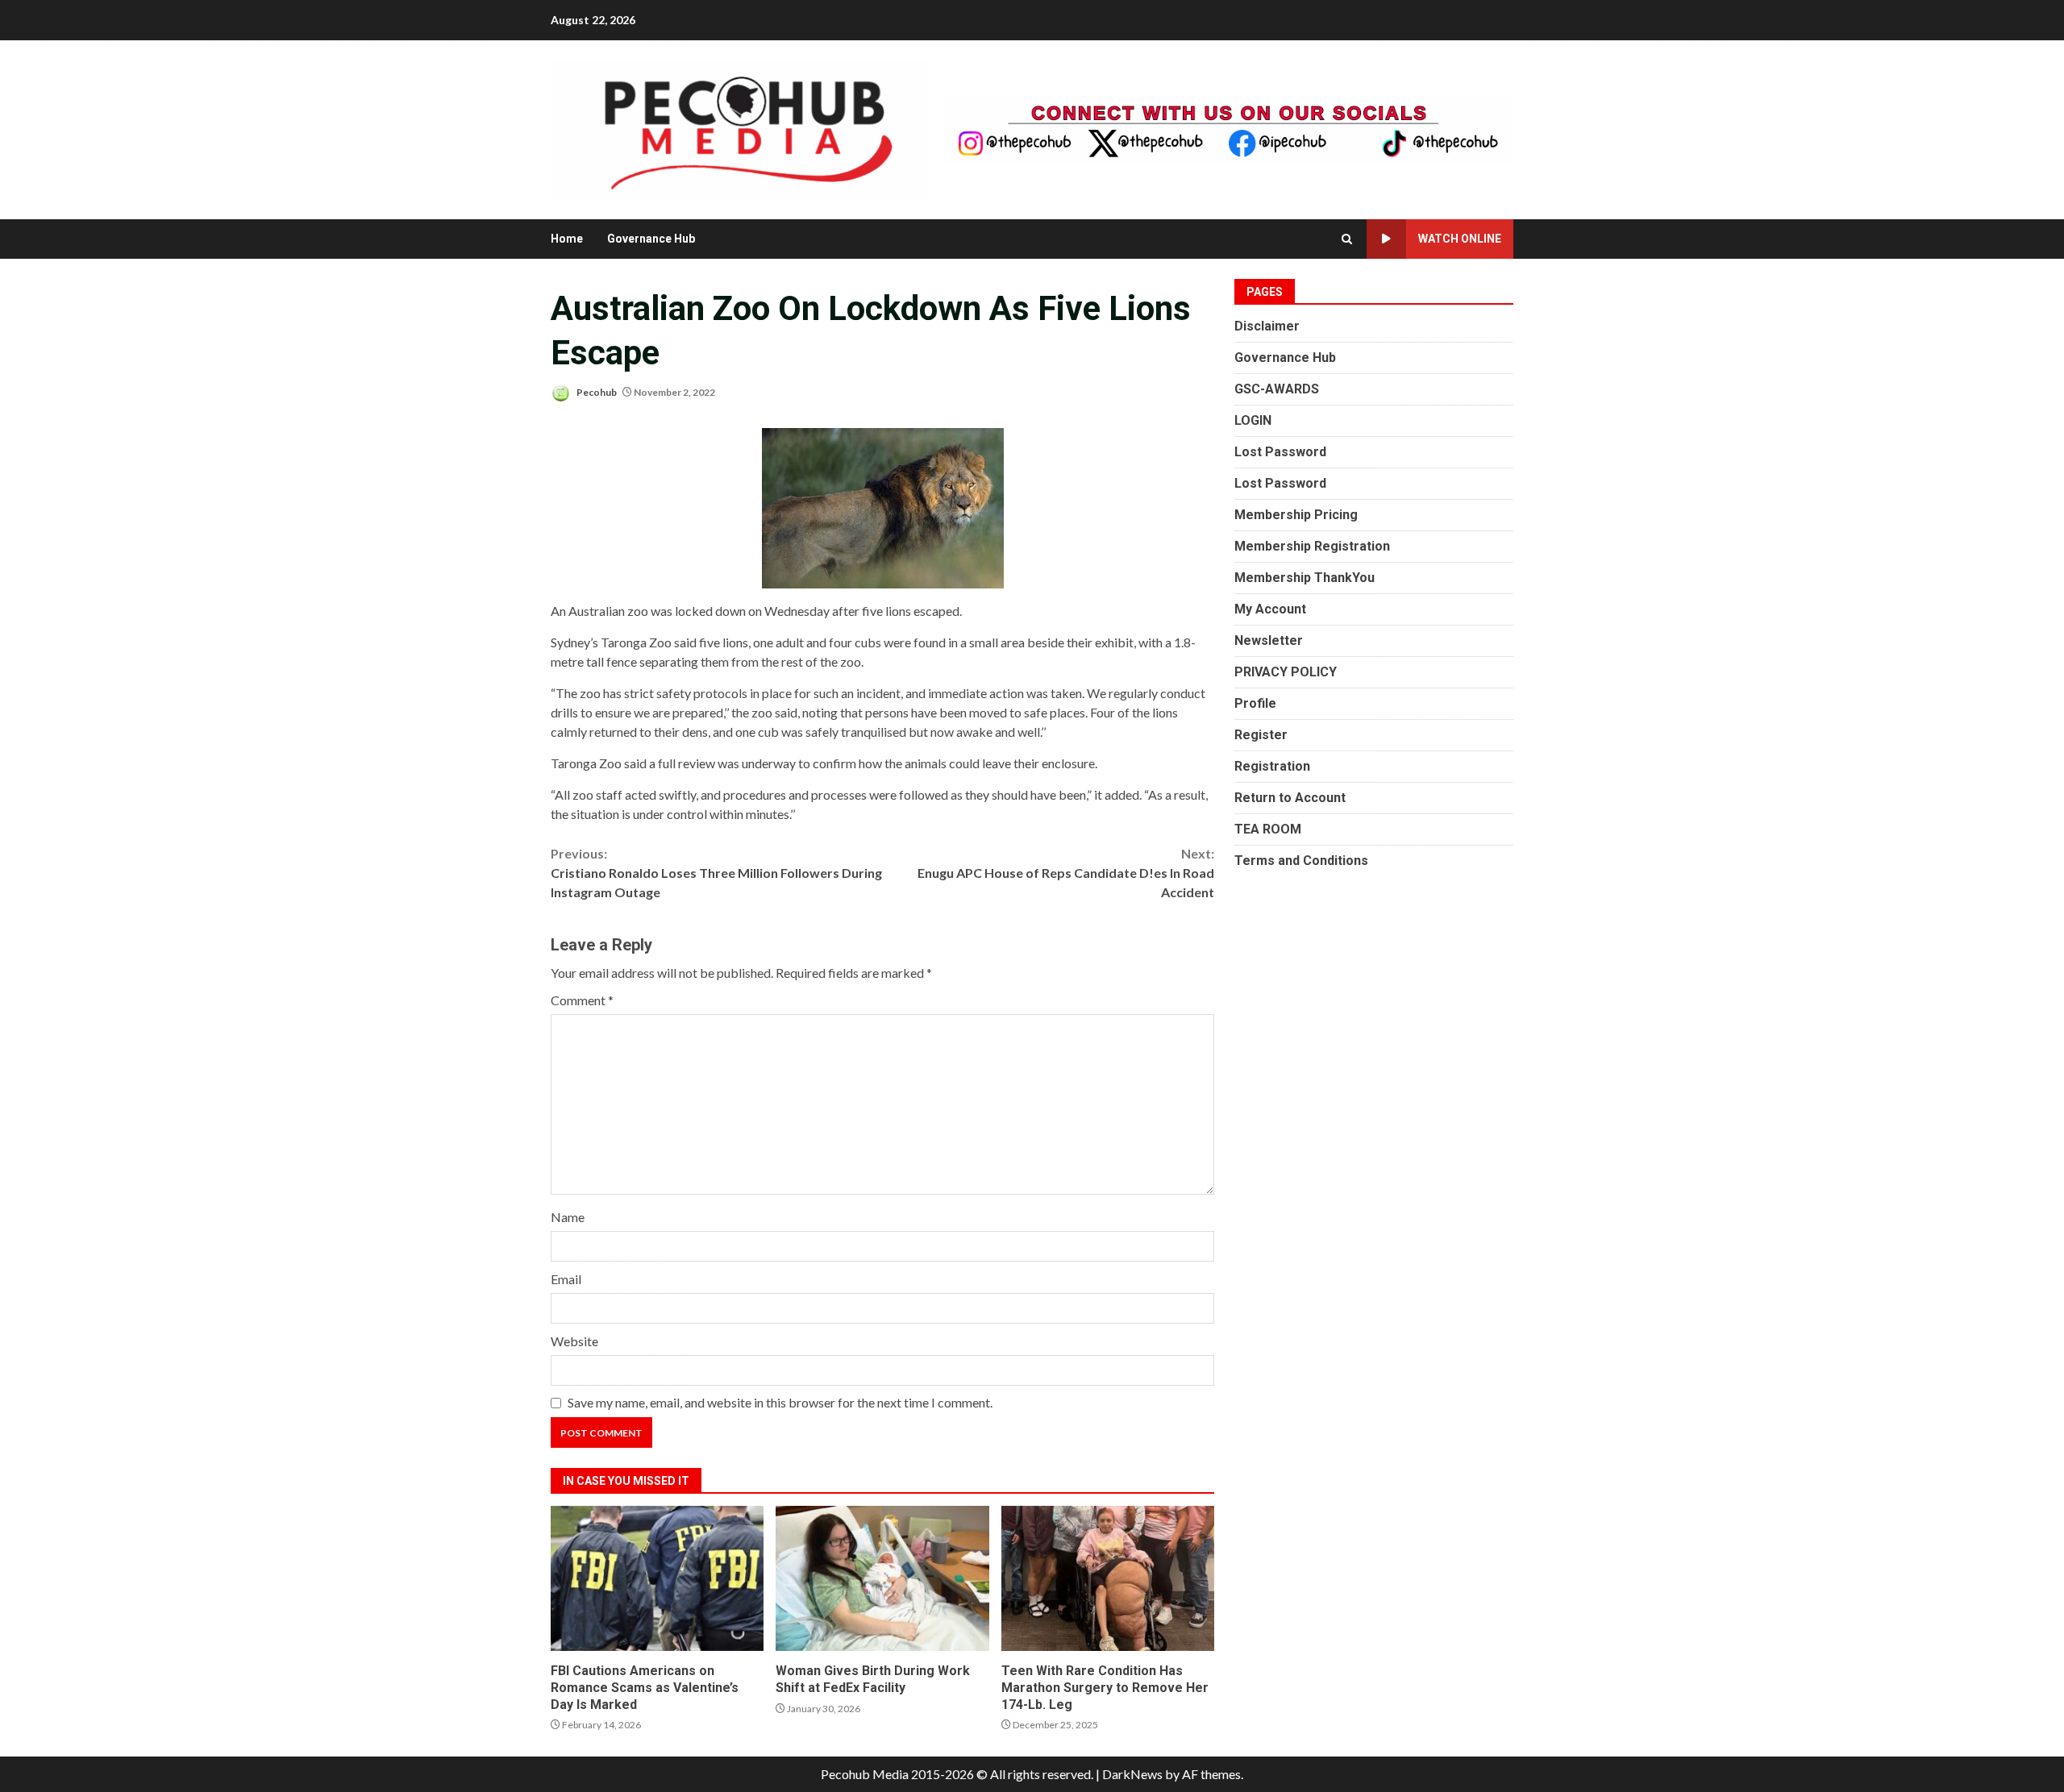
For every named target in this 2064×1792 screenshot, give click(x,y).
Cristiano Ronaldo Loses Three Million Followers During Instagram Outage (716, 873)
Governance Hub (651, 239)
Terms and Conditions (1301, 861)
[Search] (1347, 239)
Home (567, 239)
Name (568, 1217)
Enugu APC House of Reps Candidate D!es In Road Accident (1066, 873)
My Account (1270, 609)
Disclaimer (1267, 326)
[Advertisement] (1229, 128)
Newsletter (1269, 640)
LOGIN (1253, 420)
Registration (1272, 766)
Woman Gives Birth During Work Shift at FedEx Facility (882, 1578)
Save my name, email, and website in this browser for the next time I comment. (780, 1402)
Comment (582, 1000)
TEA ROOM (1268, 829)
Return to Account (1290, 798)
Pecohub (596, 392)
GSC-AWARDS (1277, 389)
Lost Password (1280, 452)
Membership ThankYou (1305, 578)
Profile (1255, 703)
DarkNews (1132, 1774)
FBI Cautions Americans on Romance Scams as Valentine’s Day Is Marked (657, 1578)
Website (574, 1341)
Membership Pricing (1296, 515)
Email (566, 1279)
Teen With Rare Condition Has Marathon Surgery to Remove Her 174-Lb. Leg (1108, 1578)
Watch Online (1460, 239)
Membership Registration (1312, 546)
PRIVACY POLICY (1286, 672)
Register (1261, 735)
